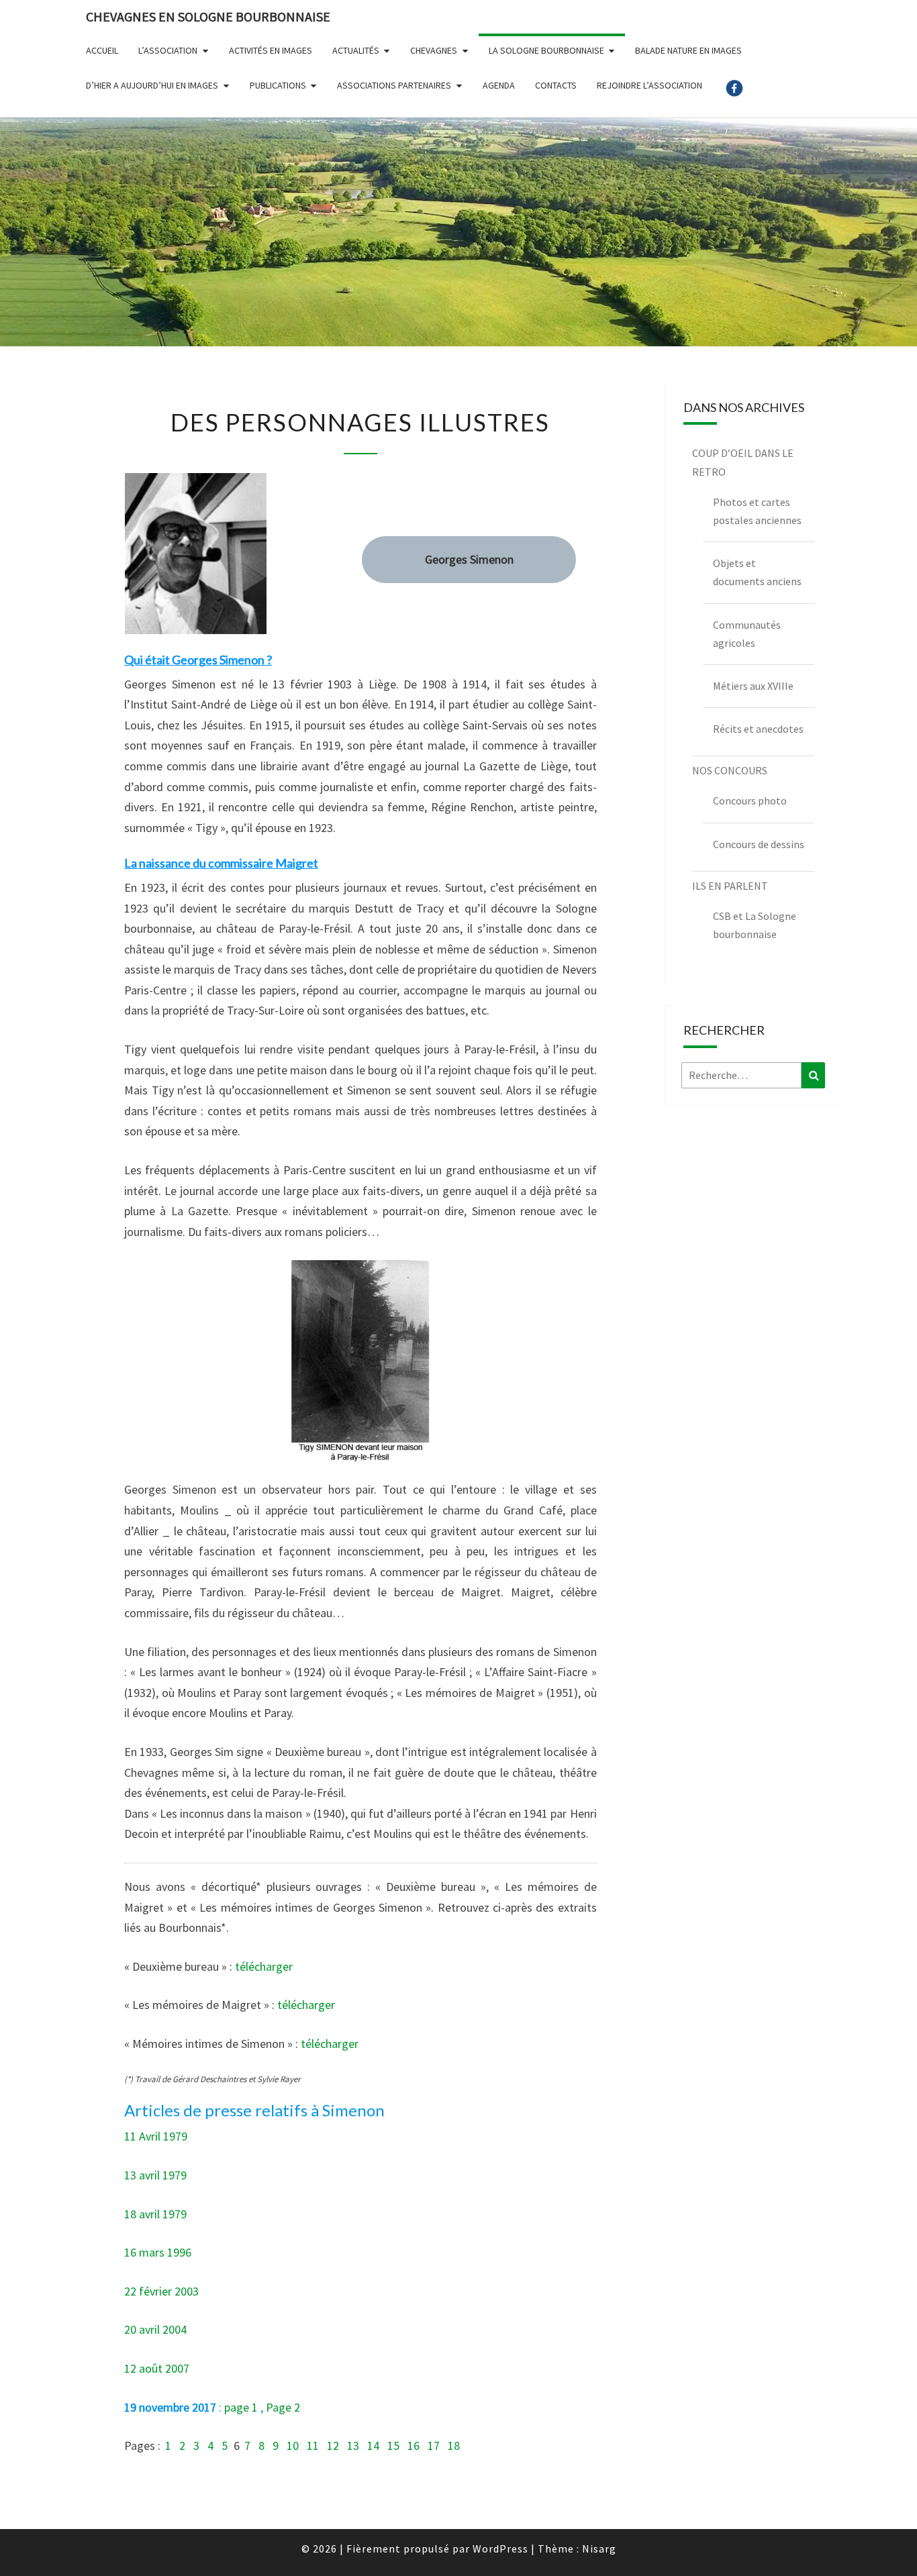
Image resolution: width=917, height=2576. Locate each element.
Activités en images (271, 50)
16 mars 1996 (158, 2252)
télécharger (264, 1966)
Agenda (499, 85)
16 (414, 2445)
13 (353, 2445)
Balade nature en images (688, 50)
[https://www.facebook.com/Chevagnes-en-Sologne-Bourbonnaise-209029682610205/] (734, 93)
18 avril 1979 (155, 2214)
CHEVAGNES (434, 50)
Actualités (356, 50)
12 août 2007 (157, 2368)
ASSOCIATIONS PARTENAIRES (394, 85)
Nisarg (599, 2548)
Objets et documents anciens (757, 572)
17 (434, 2445)
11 (313, 2445)
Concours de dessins (759, 844)
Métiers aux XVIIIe (753, 686)
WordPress (500, 2548)
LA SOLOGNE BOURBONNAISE (546, 50)
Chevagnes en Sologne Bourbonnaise (208, 16)
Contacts (556, 85)
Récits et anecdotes (758, 729)
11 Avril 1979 (156, 2136)
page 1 (241, 2407)
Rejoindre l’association (649, 85)
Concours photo (750, 801)
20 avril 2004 (155, 2329)
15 (393, 2445)
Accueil (102, 50)
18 (454, 2445)
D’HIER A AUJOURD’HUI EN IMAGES (152, 85)
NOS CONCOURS (730, 770)
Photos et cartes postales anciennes (757, 511)
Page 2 (283, 2407)
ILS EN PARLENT (730, 886)
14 (373, 2445)
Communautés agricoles (747, 634)
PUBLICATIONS (278, 85)
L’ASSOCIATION (168, 50)
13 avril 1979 (155, 2175)
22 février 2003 (161, 2291)
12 (333, 2445)
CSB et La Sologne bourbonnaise (755, 925)
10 (293, 2445)
